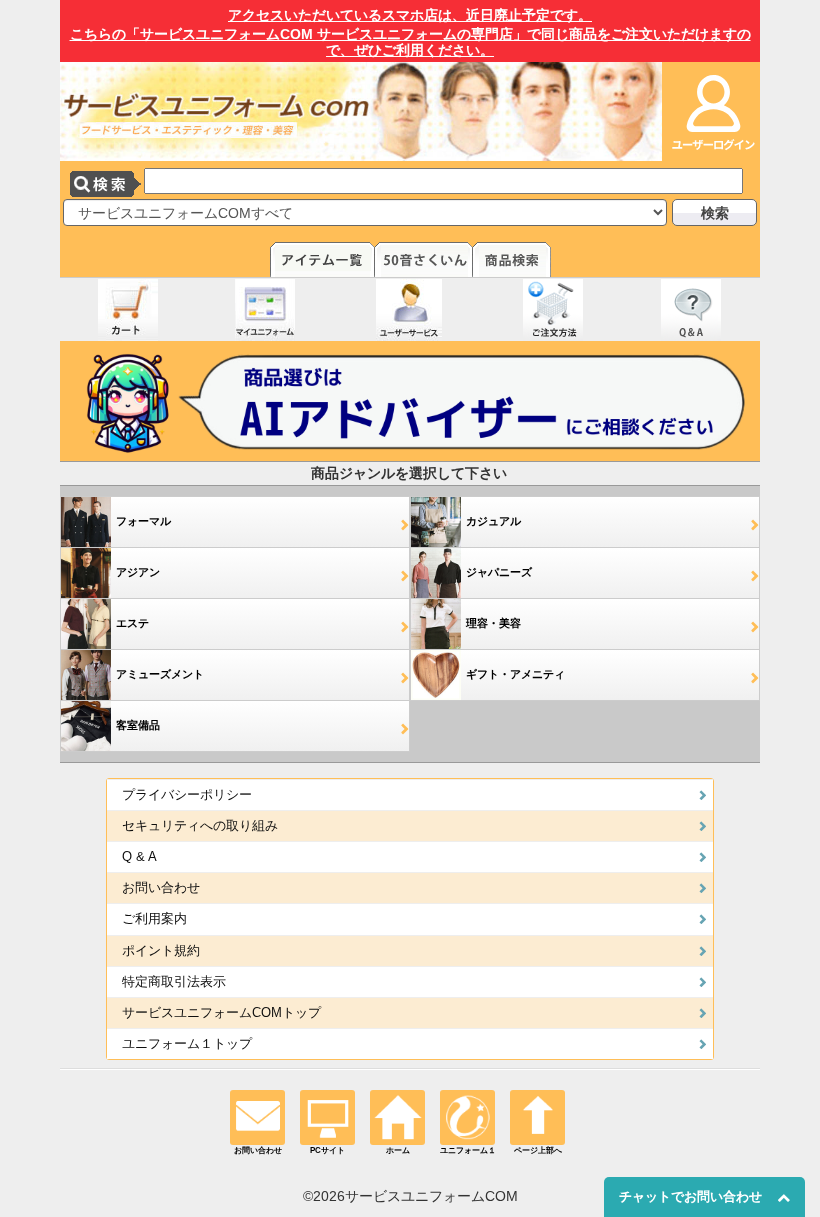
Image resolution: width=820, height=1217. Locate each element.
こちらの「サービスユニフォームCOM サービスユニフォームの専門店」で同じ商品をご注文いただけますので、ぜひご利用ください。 (410, 32)
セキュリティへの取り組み (200, 826)
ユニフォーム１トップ (187, 1044)
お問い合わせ (161, 888)
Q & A (139, 857)
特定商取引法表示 (174, 982)
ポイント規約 (161, 951)
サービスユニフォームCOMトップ (221, 1013)
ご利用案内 (154, 919)
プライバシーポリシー (187, 795)
